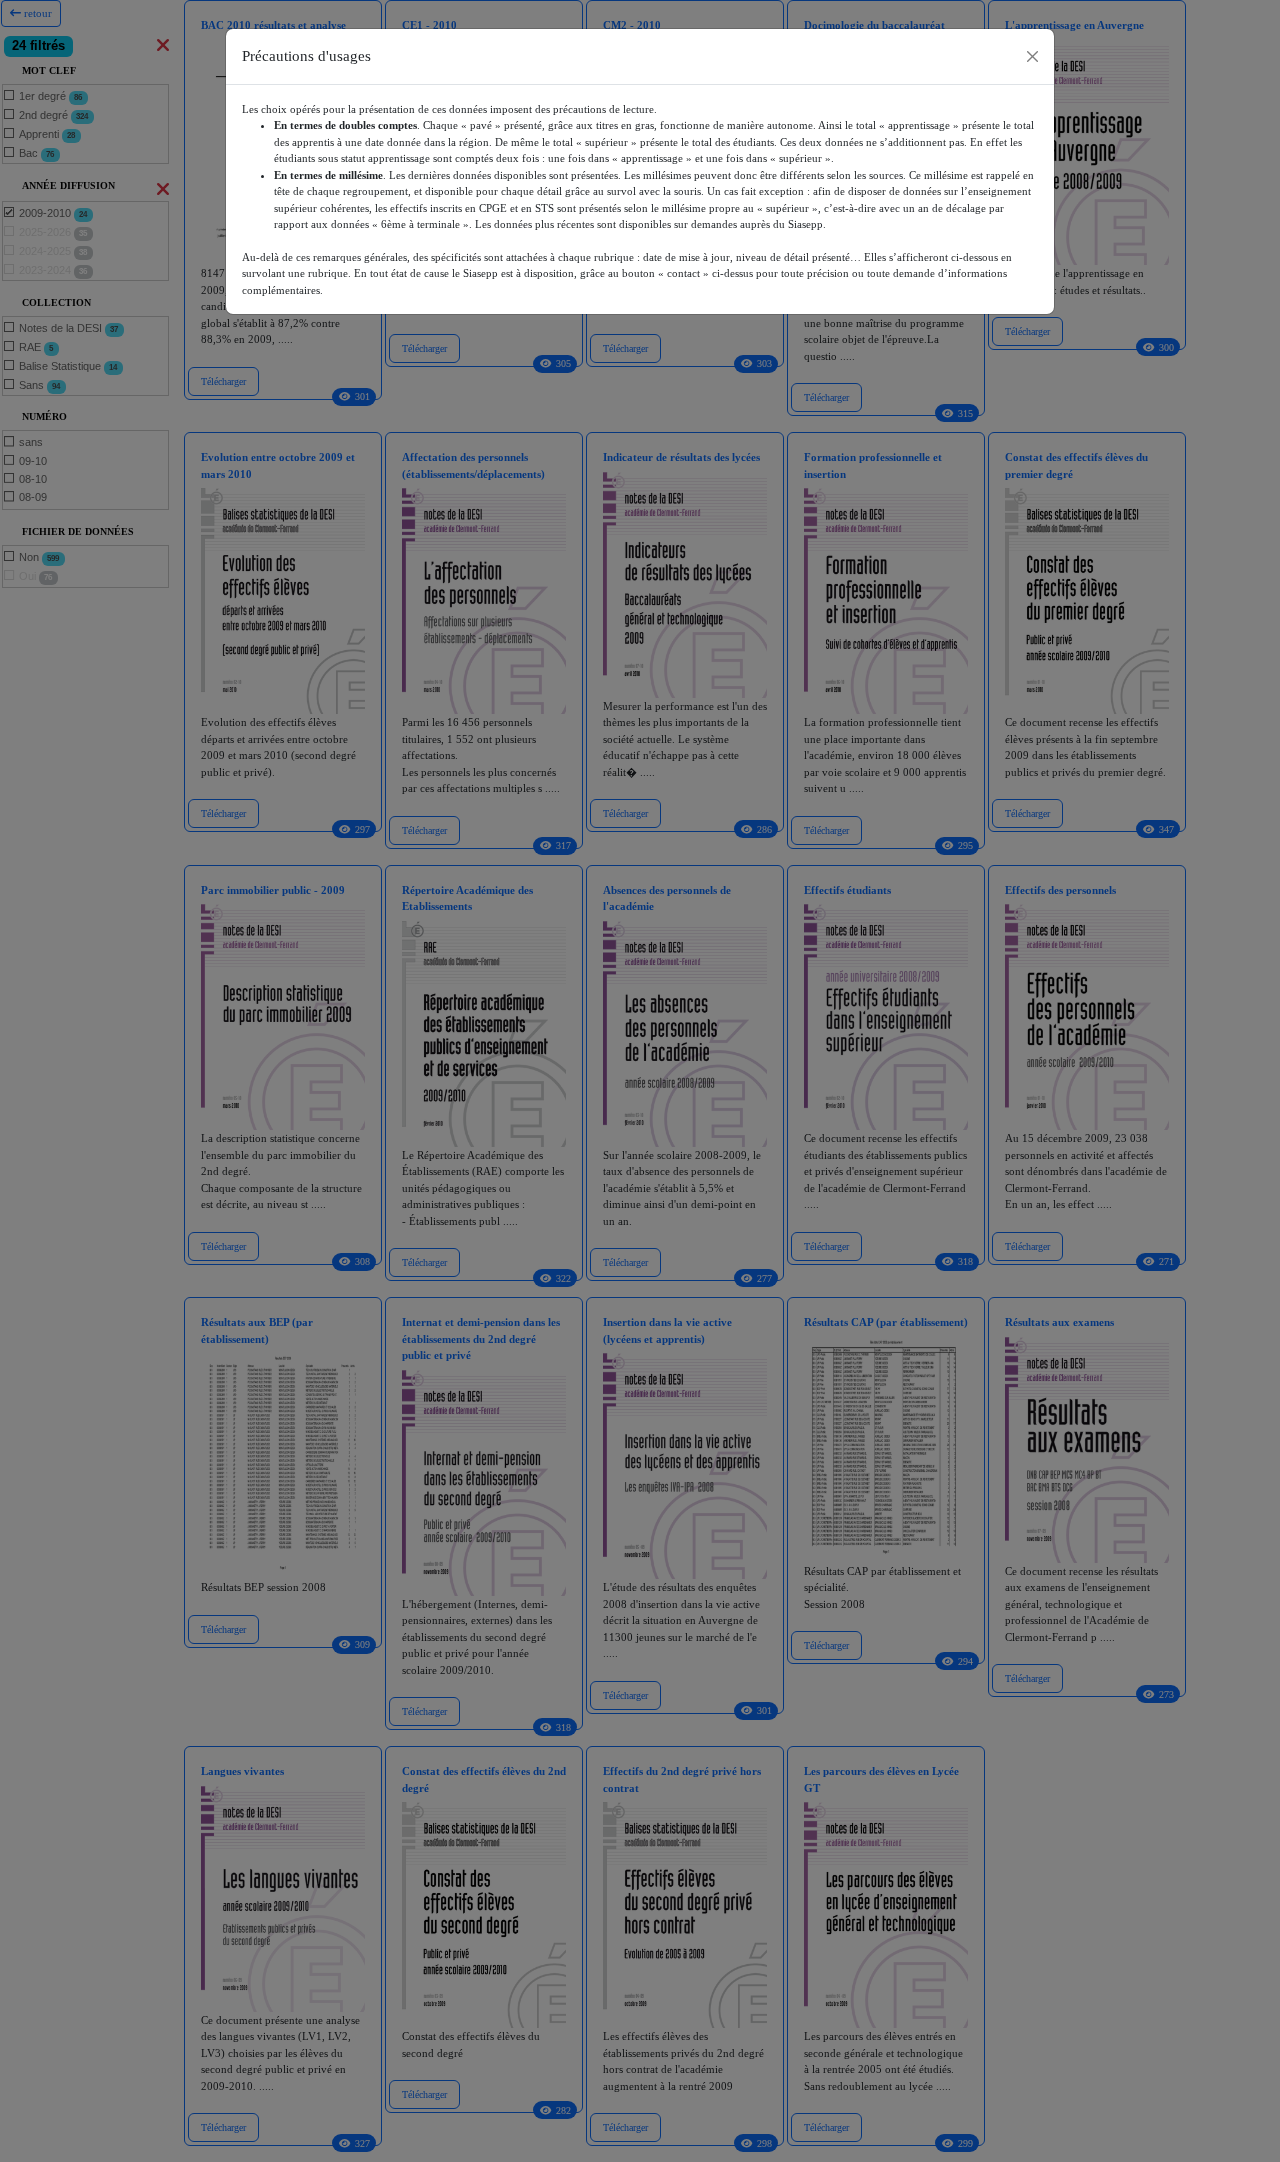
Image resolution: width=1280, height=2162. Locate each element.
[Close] (1032, 56)
